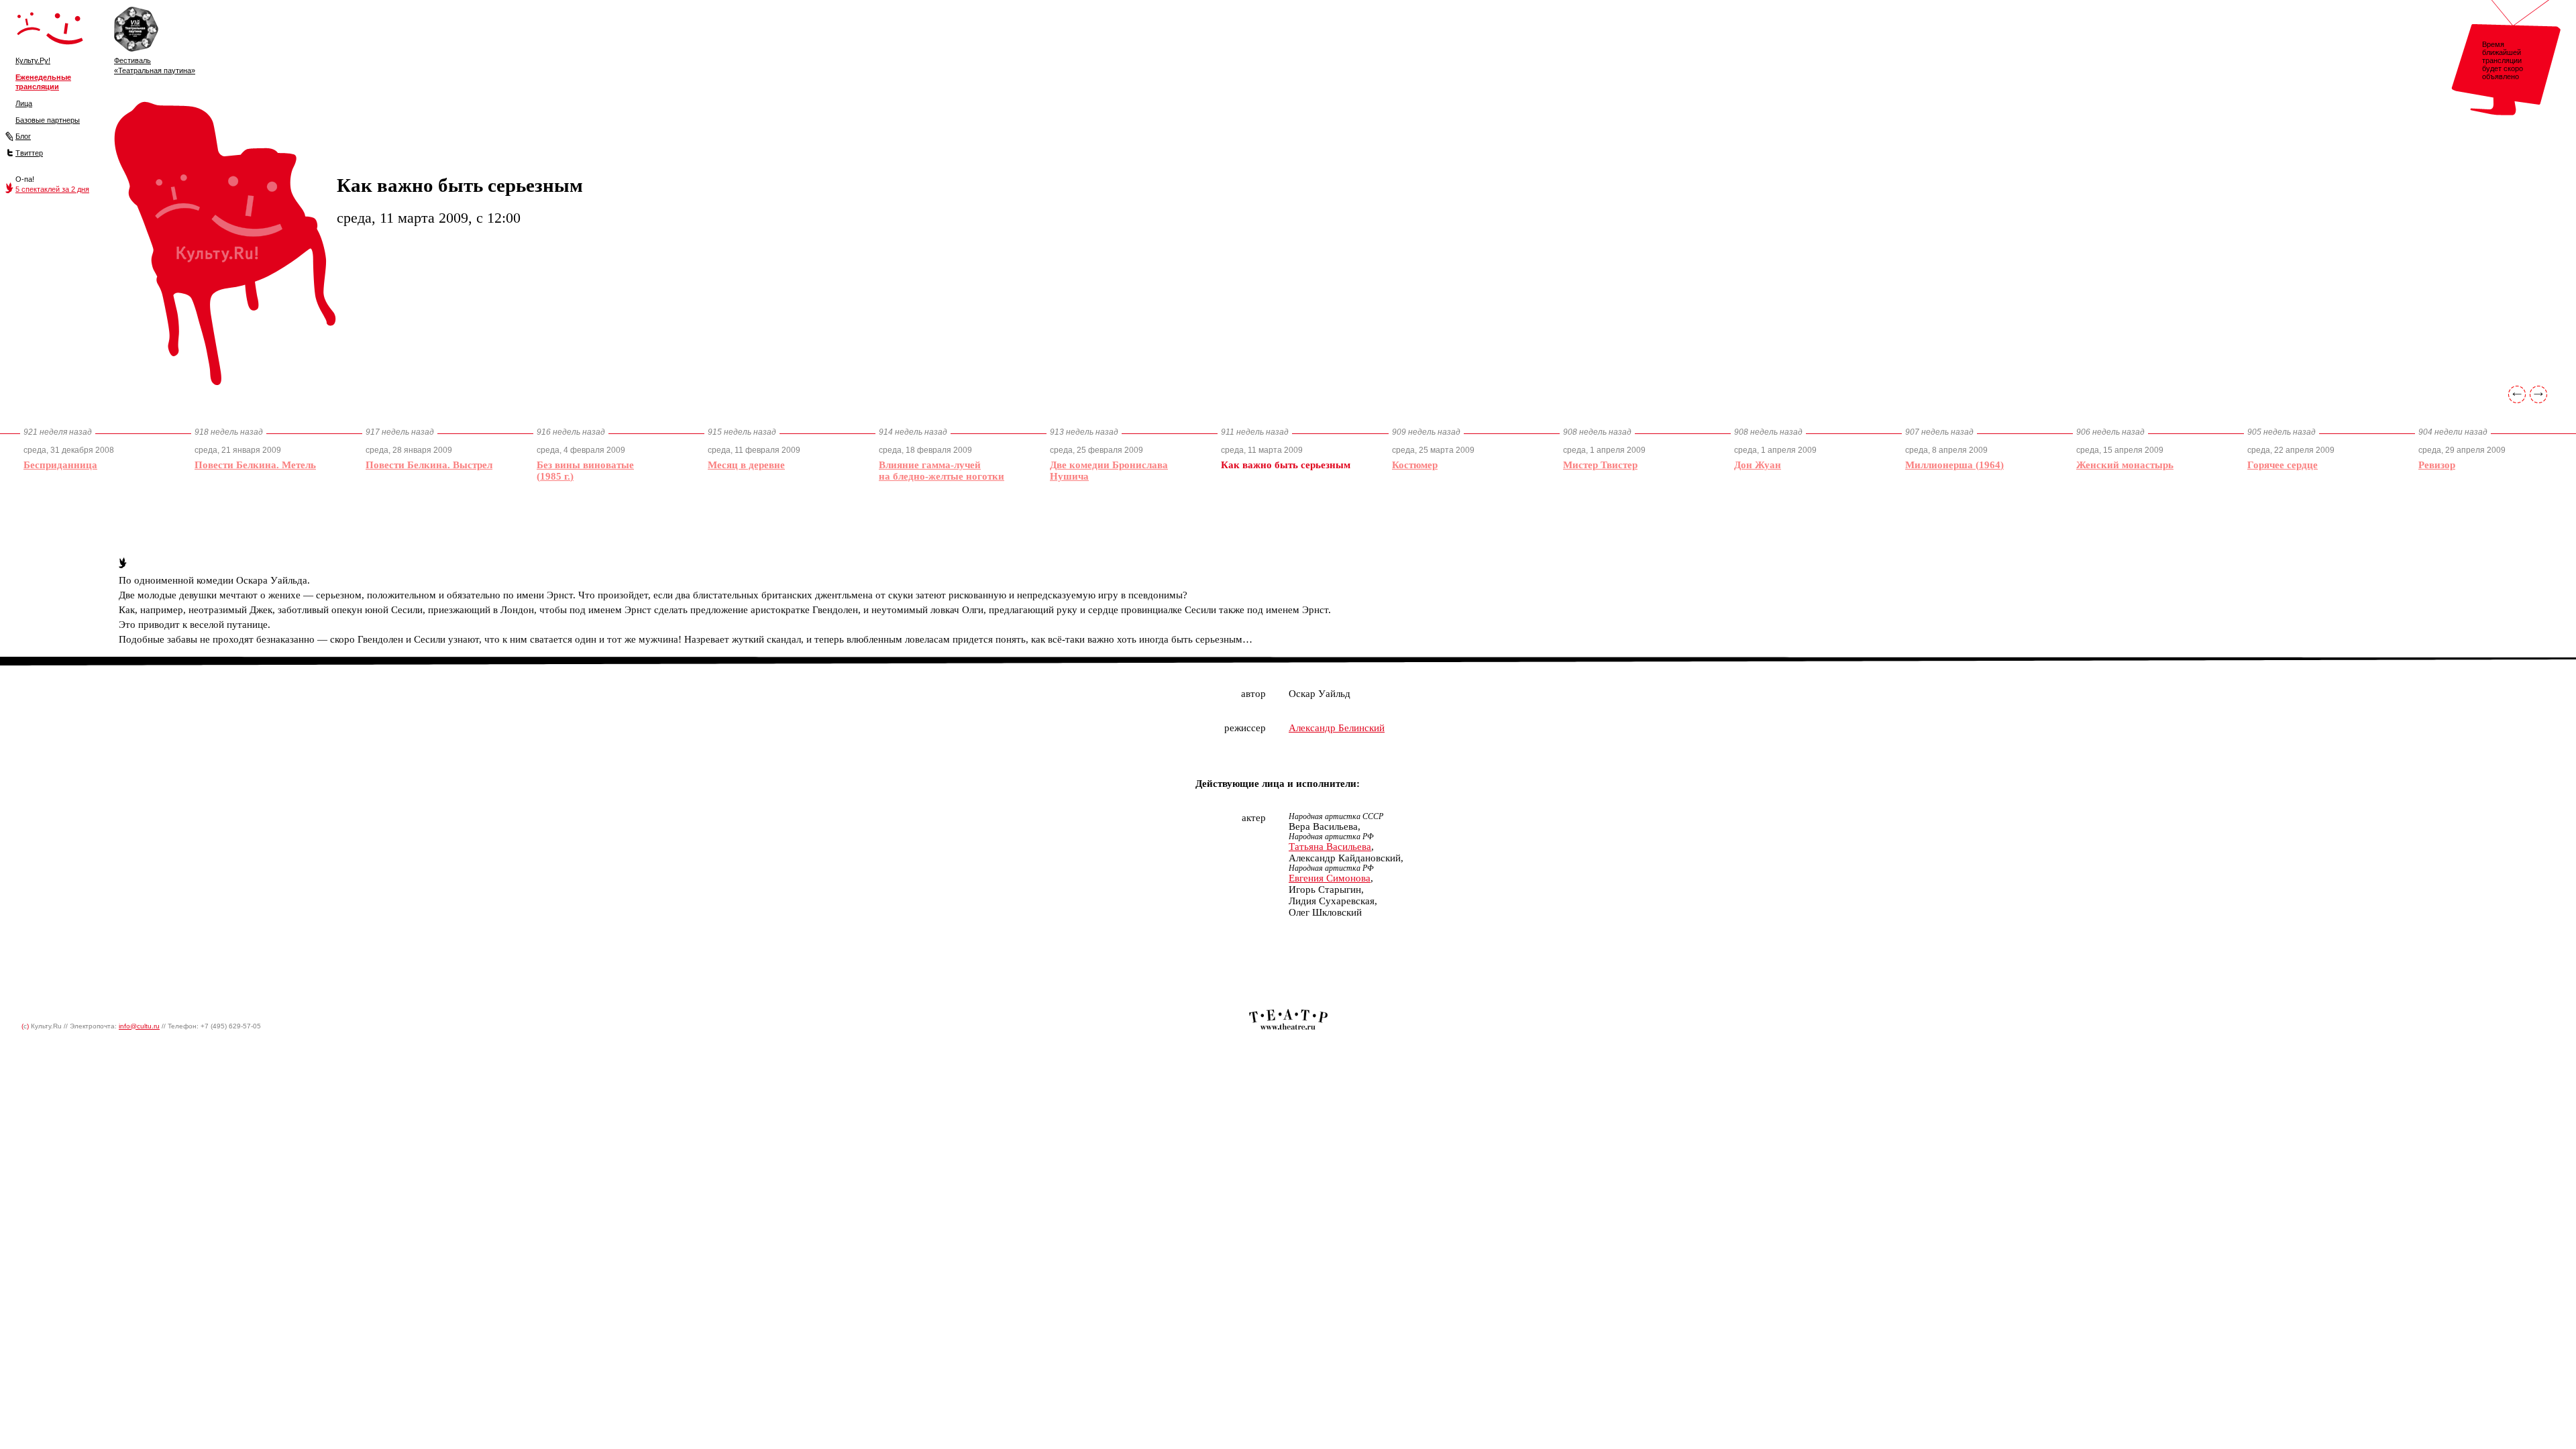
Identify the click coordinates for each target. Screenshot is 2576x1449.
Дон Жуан (1758, 465)
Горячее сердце (2283, 465)
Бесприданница (60, 465)
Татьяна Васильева (1330, 847)
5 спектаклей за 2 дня (52, 189)
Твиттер (29, 153)
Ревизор (2437, 465)
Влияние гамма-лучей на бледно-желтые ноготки (942, 471)
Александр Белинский (1337, 728)
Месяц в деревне (746, 465)
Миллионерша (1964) (1954, 465)
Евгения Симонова (1330, 878)
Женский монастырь (2125, 465)
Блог (23, 136)
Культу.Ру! (33, 60)
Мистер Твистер (1600, 465)
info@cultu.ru (139, 1026)
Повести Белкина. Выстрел (429, 465)
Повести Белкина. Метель (255, 465)
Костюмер (1415, 465)
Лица (24, 103)
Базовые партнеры (48, 120)
